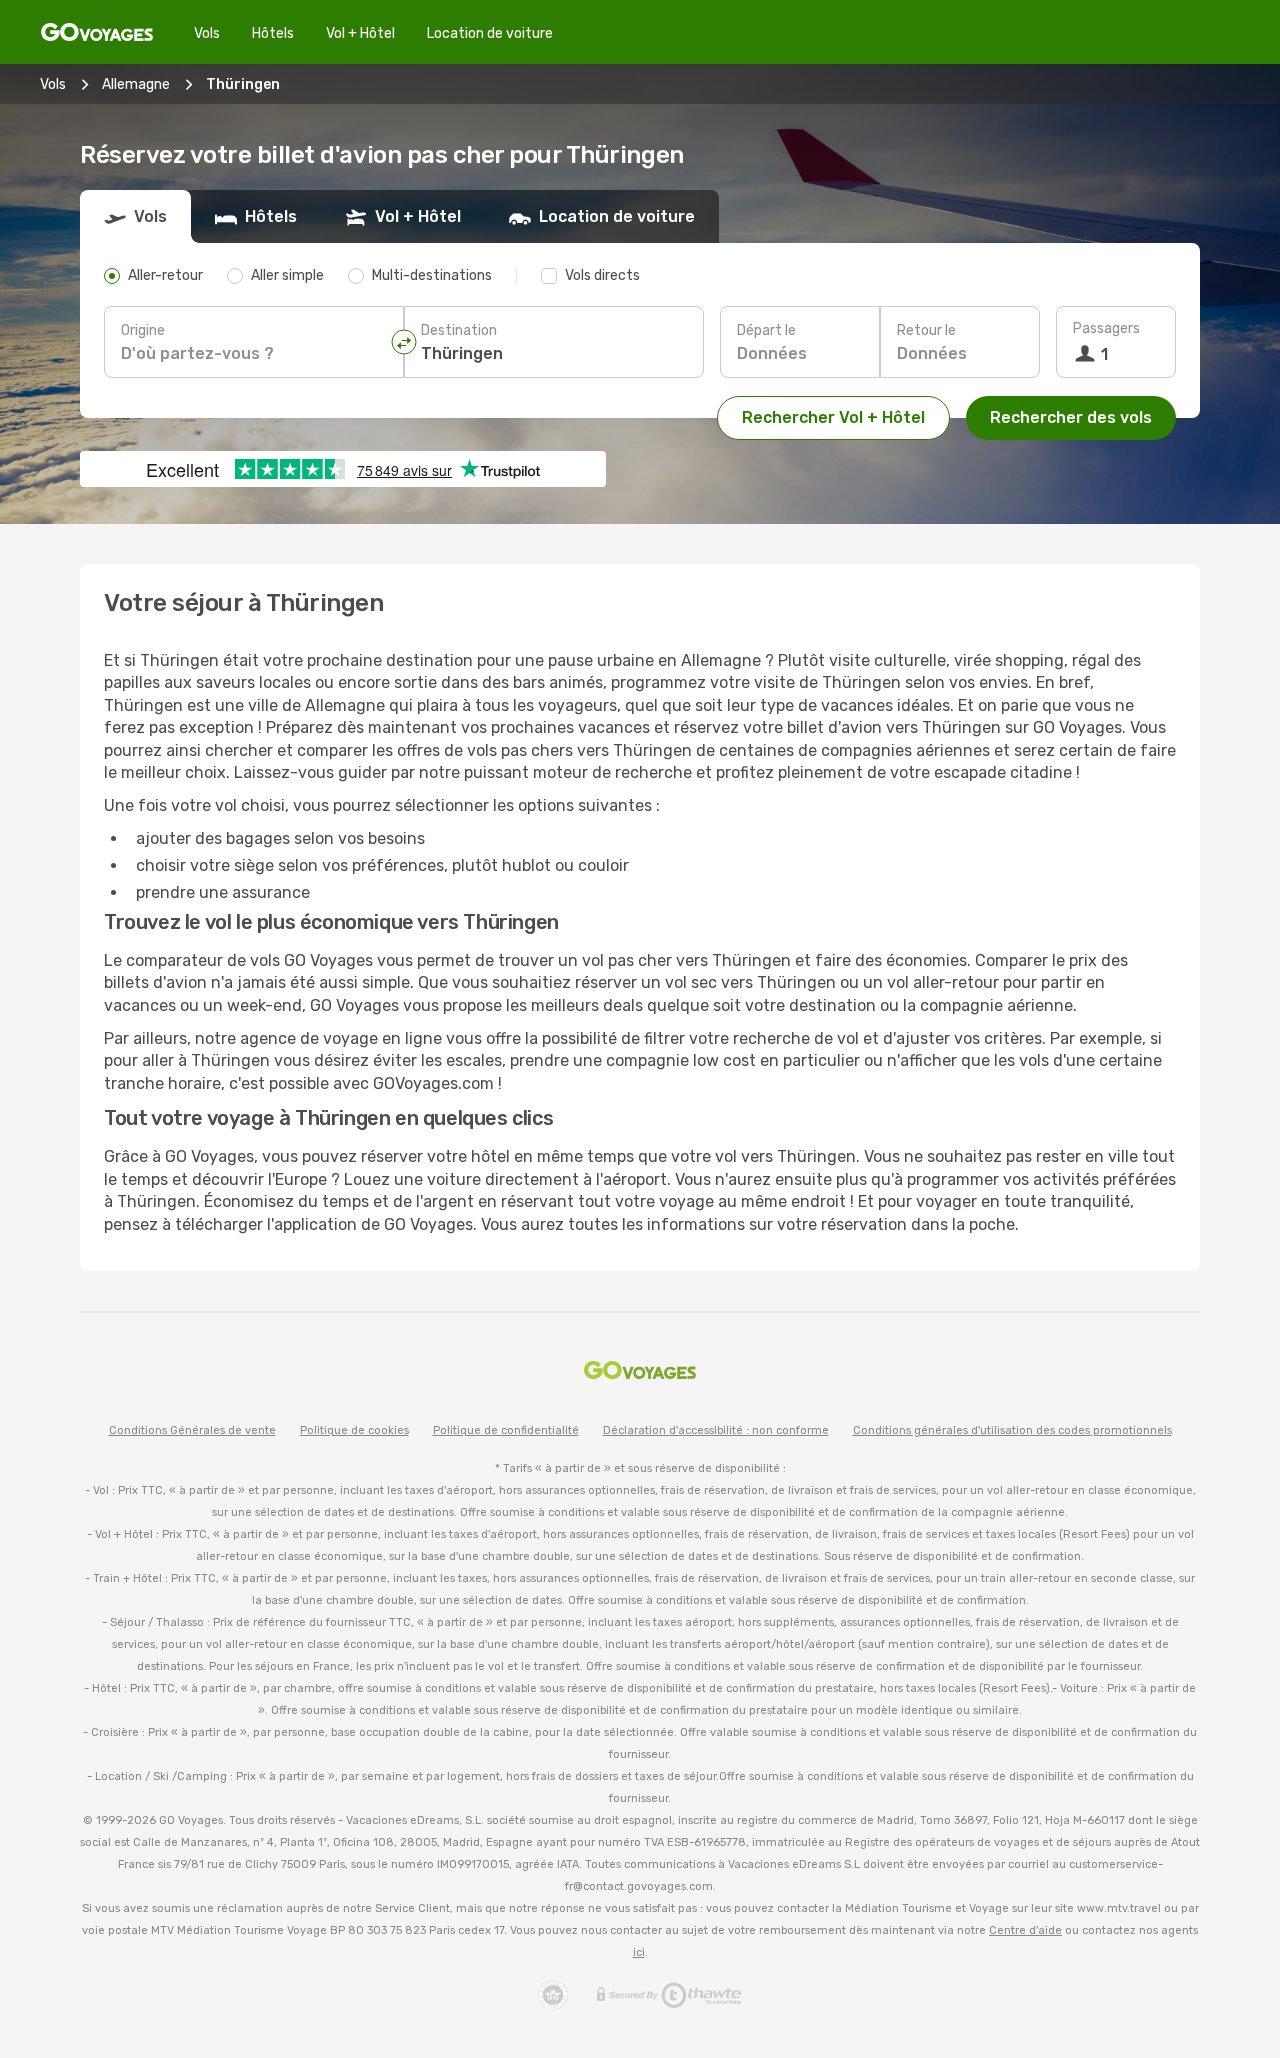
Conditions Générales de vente (192, 1430)
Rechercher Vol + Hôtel (833, 417)
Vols (207, 33)
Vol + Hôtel (360, 33)
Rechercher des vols (1071, 417)
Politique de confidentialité (506, 1430)
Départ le (766, 330)
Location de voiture (490, 33)
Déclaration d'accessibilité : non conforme (716, 1430)
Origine (143, 330)
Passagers (1106, 328)
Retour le (926, 330)
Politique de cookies (354, 1430)
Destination (459, 330)
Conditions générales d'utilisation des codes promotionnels (1012, 1430)
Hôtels (273, 33)
